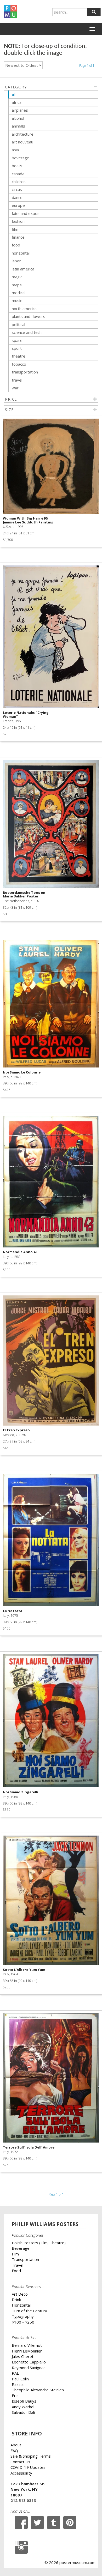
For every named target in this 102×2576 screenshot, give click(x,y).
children (19, 182)
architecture (23, 134)
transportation (25, 372)
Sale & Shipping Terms (31, 2456)
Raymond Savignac (29, 2368)
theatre (19, 356)
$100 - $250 (23, 2322)
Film (15, 2254)
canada (18, 174)
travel (17, 380)
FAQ (14, 2451)
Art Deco (20, 2294)
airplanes (20, 110)
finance (18, 237)
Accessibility (21, 2473)
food (16, 245)
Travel (18, 2265)
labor (16, 261)
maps (17, 285)
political (18, 324)
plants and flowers (29, 316)
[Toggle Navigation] (92, 29)
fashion (18, 221)
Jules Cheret (23, 2356)
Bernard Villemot (27, 2345)
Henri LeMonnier (27, 2351)
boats (17, 166)
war (15, 388)
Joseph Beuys (24, 2401)
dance (17, 197)
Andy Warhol (23, 2407)
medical (19, 293)
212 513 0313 (23, 2500)
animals (18, 126)
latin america (23, 269)
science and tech (27, 332)
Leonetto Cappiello (29, 2362)
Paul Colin (20, 2379)
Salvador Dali (23, 2412)
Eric (15, 2396)
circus (17, 189)
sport (17, 348)
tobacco (19, 364)
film (15, 229)
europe (18, 205)
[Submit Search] (94, 12)
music (17, 300)
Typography (23, 2316)
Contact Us (20, 2462)
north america (24, 309)
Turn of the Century (29, 2311)
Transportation (25, 2259)
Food (16, 2271)
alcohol (18, 118)
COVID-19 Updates (28, 2467)
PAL (15, 2373)
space (17, 340)
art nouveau (22, 142)
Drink (16, 2300)
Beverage (21, 2248)
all (14, 94)
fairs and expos (26, 213)
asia (15, 150)
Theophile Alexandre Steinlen (38, 2390)
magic (17, 277)
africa (17, 102)
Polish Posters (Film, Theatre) (39, 2243)
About (16, 2445)
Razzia (18, 2384)
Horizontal (21, 2305)
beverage (21, 158)
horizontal (21, 253)
